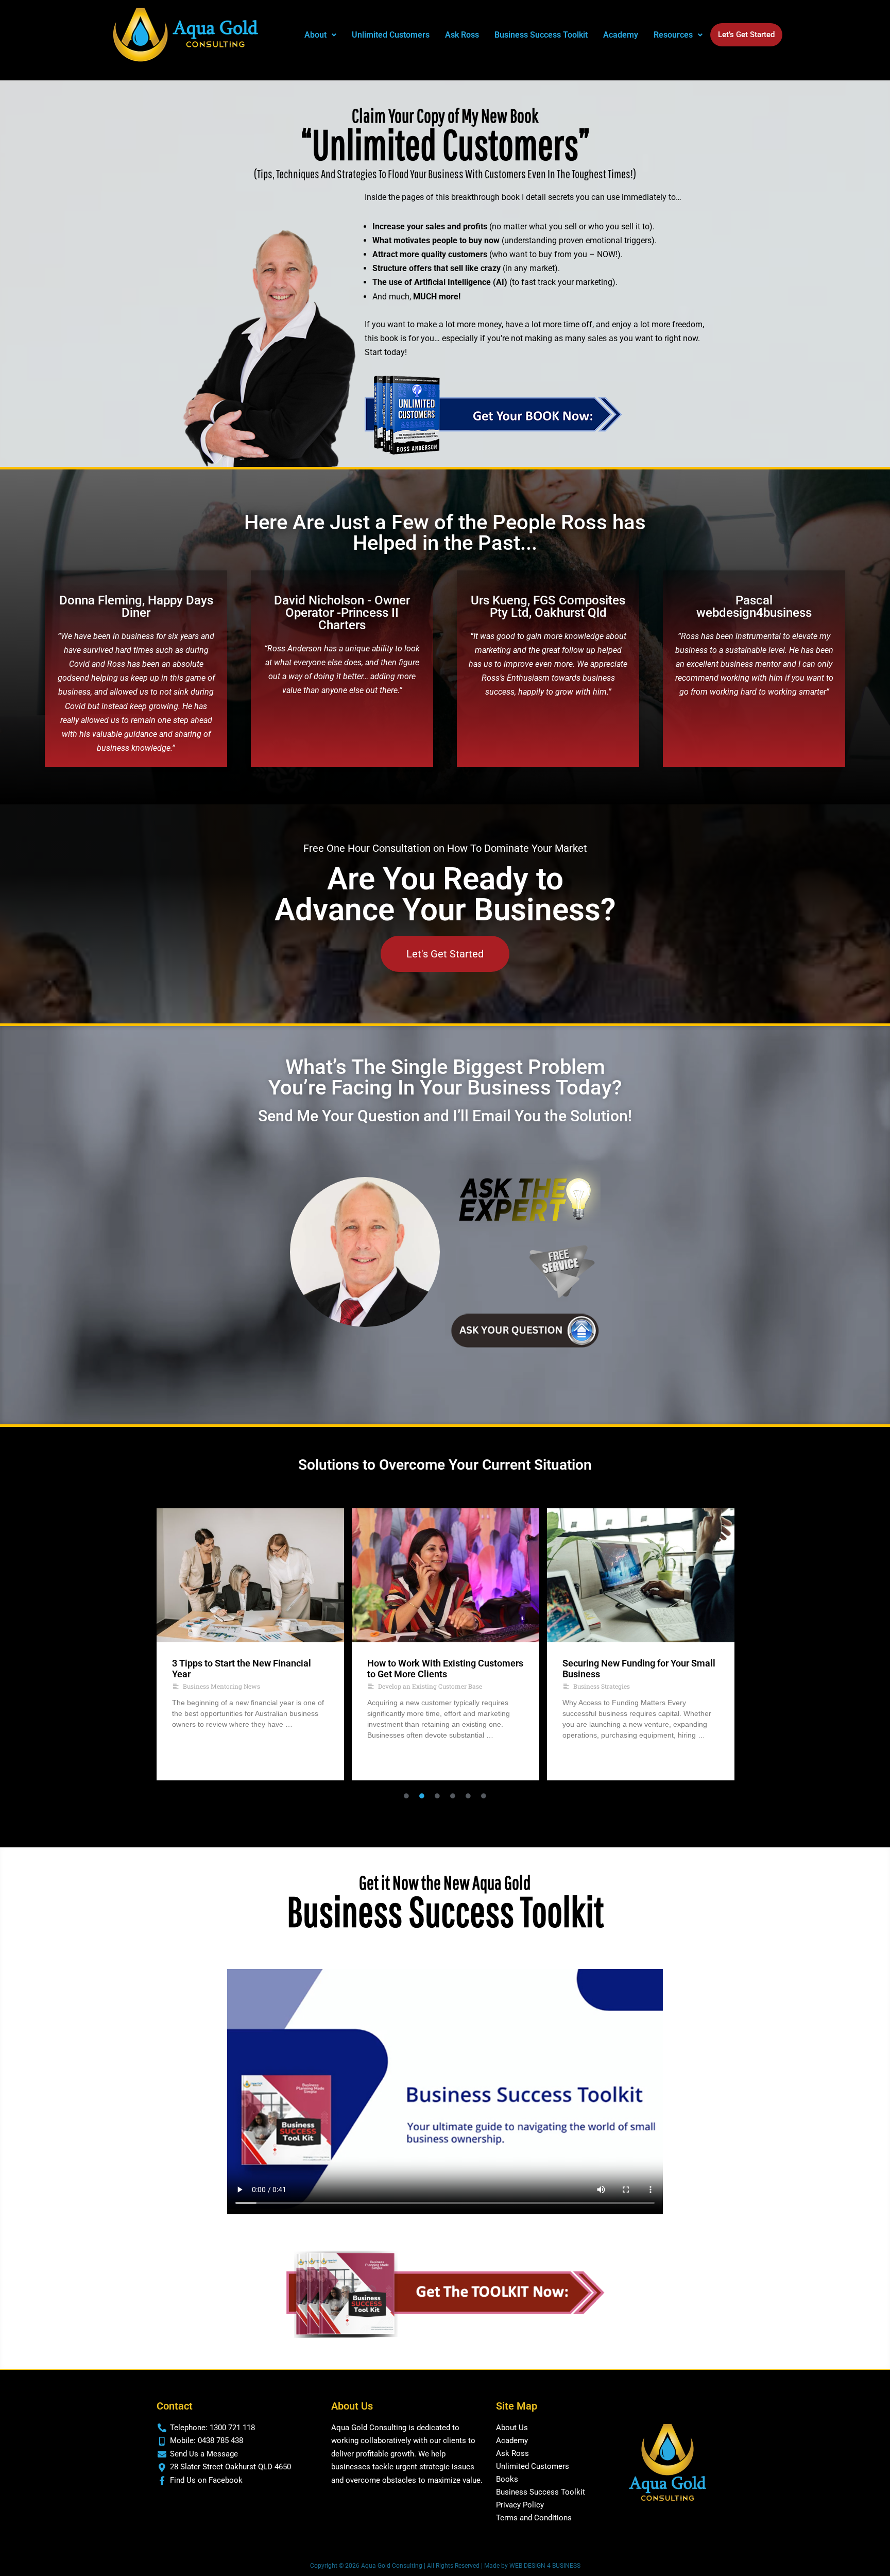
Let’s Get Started (746, 35)
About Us (512, 2428)
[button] (320, 35)
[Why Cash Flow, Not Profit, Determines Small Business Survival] (641, 1575)
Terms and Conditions (534, 2518)
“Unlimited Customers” (445, 144)
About (315, 35)
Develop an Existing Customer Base (235, 1686)
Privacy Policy (520, 2505)
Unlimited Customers (391, 35)
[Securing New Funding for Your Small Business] (446, 1575)
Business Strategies (406, 1686)
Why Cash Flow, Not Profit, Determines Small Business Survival (637, 1669)
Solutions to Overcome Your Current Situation (445, 1465)
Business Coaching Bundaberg (618, 1686)
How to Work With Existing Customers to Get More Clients (250, 1669)
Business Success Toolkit (541, 35)
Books (507, 2479)
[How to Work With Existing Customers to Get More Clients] (250, 1575)
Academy (621, 35)
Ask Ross (462, 35)
